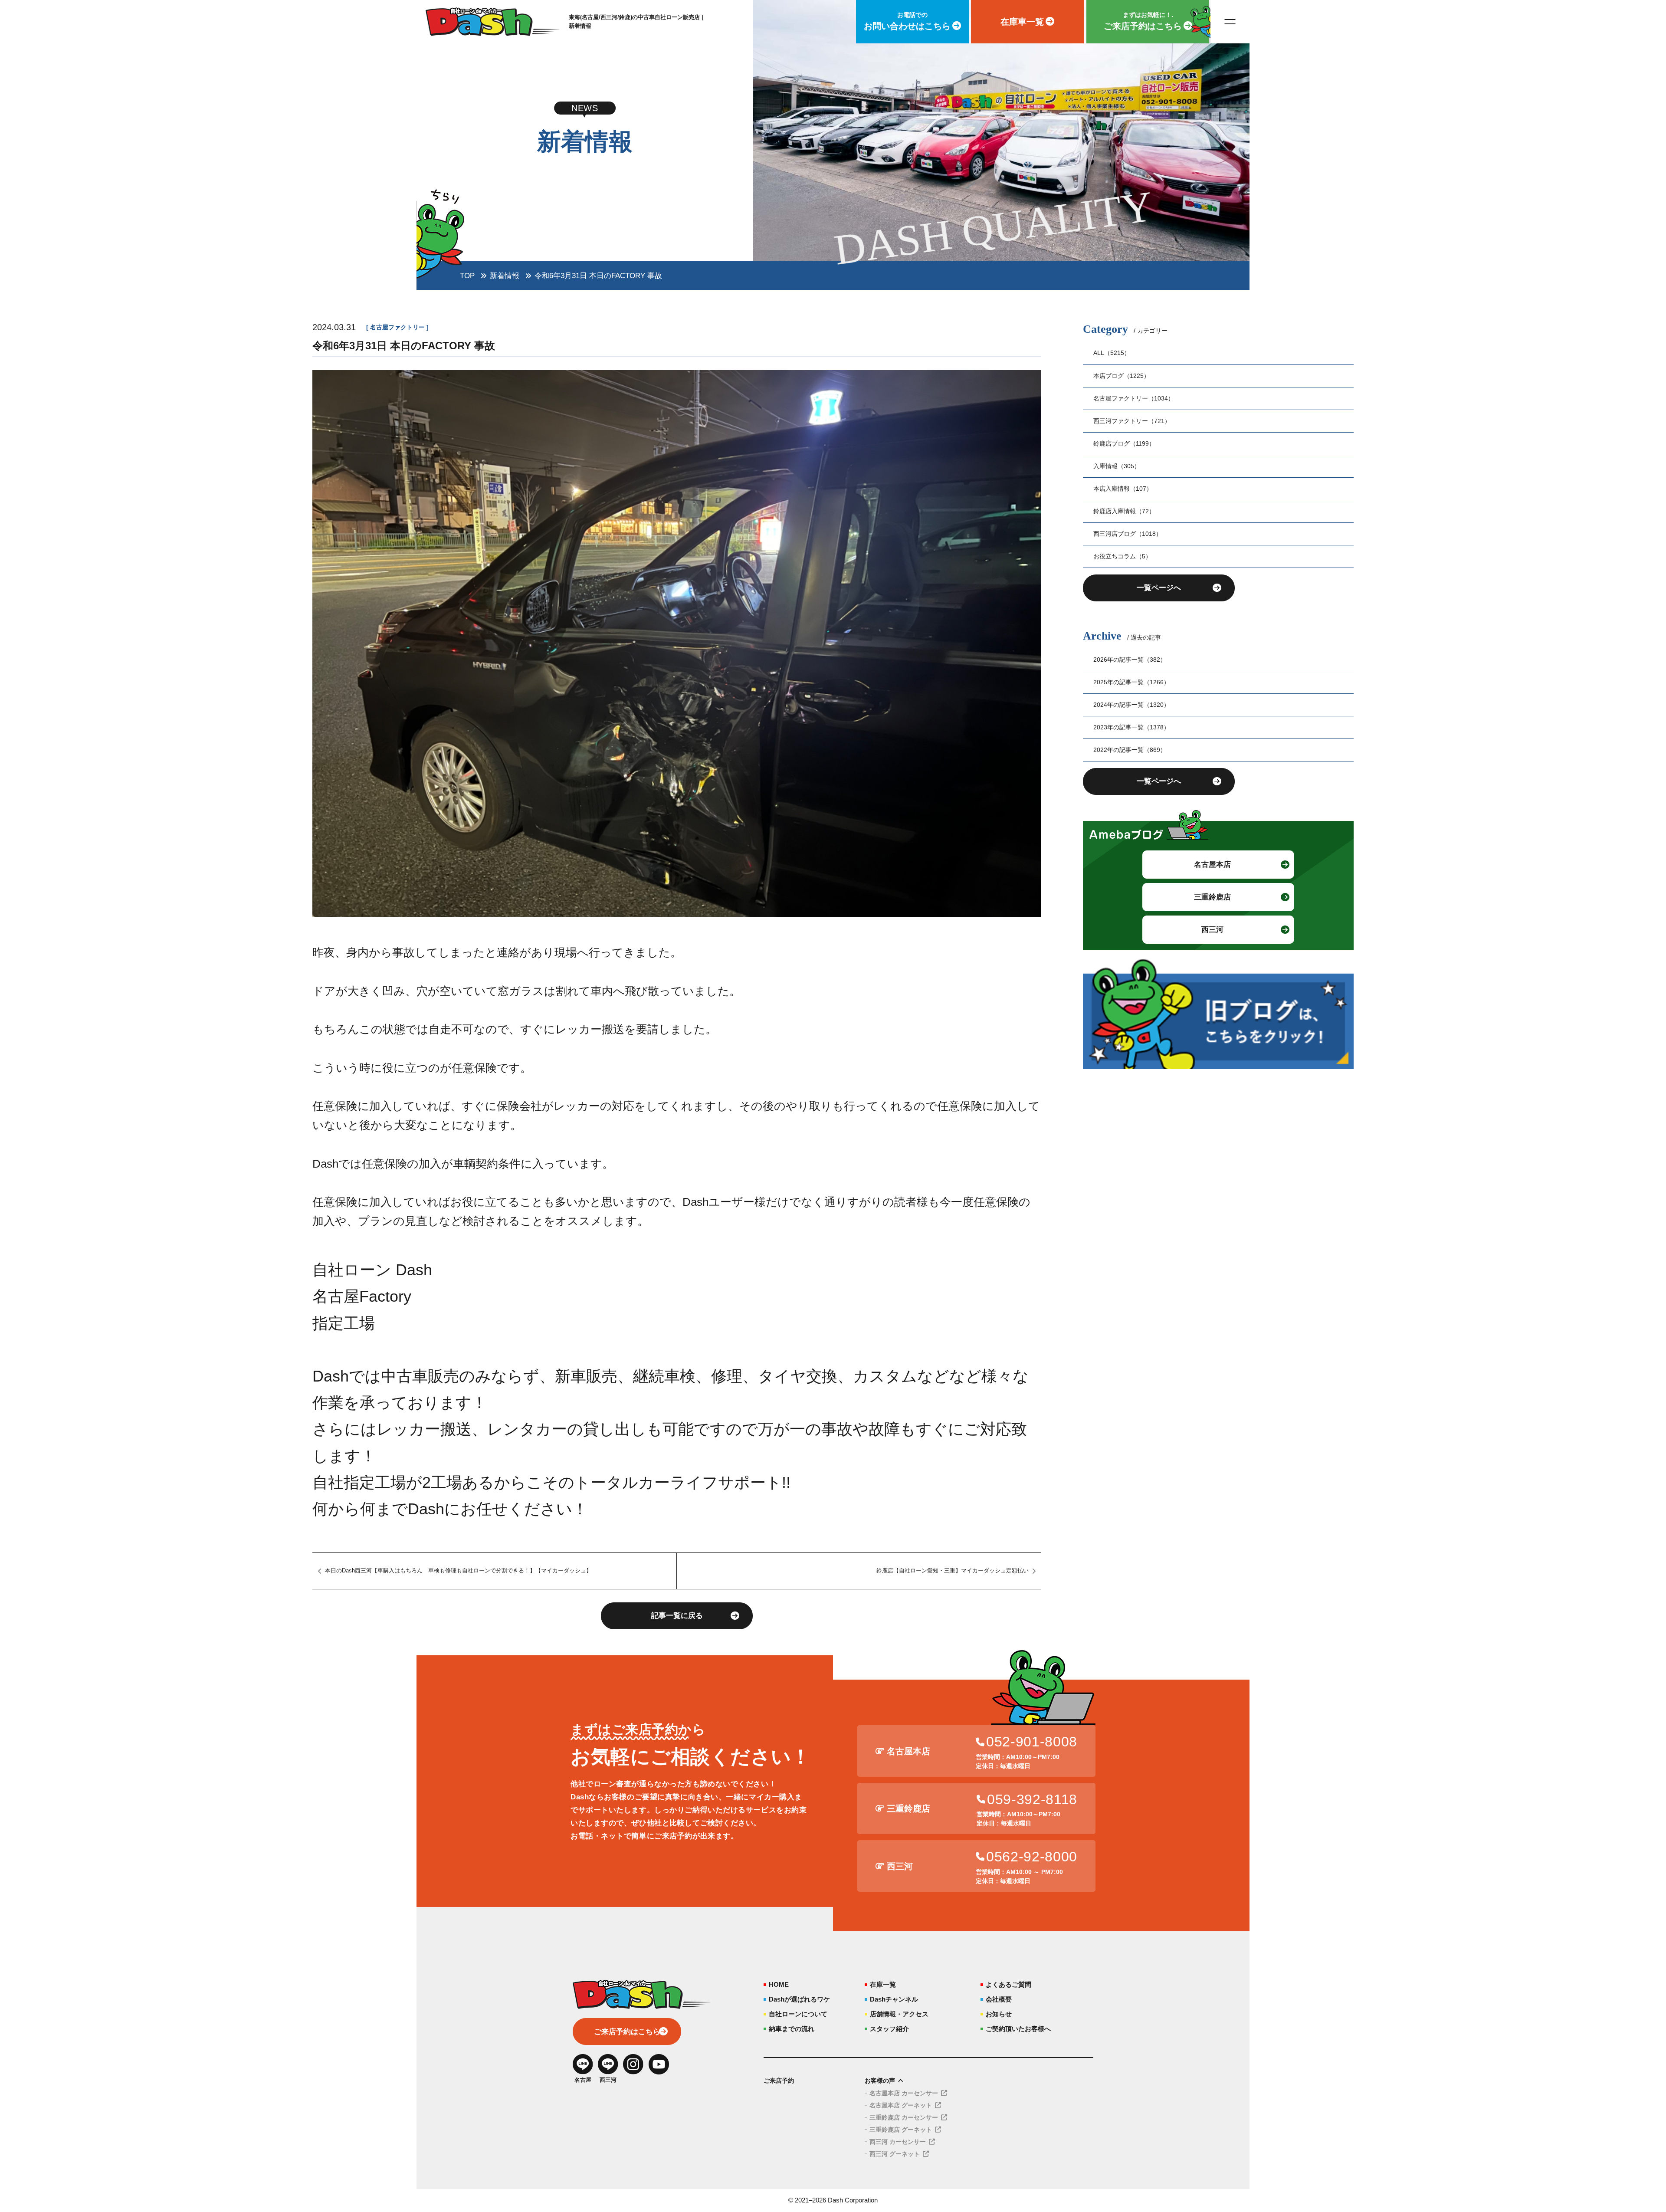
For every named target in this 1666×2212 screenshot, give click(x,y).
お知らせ (999, 2014)
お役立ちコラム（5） (1122, 556)
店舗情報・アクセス (899, 2014)
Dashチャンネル (894, 1999)
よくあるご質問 (1008, 1984)
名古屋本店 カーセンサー (904, 2093)
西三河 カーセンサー (898, 2142)
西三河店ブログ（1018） (1128, 534)
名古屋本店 (1212, 865)
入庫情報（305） (1117, 466)
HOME (779, 1984)
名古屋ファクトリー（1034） (1134, 398)
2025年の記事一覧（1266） (1131, 682)
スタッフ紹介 (889, 2029)
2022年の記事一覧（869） (1130, 750)
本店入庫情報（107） (1123, 489)
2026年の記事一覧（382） (1130, 660)
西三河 (1212, 930)
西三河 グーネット (895, 2154)
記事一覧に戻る (677, 1616)
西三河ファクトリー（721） (1132, 421)
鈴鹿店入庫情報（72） (1124, 511)
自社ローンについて (798, 2014)
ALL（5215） (1112, 353)
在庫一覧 (883, 1984)
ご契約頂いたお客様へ (1018, 2029)
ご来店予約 (779, 2081)
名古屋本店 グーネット (901, 2105)
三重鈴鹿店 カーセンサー (904, 2117)
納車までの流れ (792, 2029)
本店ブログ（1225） (1122, 376)
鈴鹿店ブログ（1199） (1124, 443)
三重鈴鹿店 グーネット (901, 2130)
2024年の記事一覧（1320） (1131, 705)
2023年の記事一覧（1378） (1131, 727)
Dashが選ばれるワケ (799, 1999)
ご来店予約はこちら (627, 2032)
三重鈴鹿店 (1212, 897)
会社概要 (999, 1999)
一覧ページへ (1159, 588)
